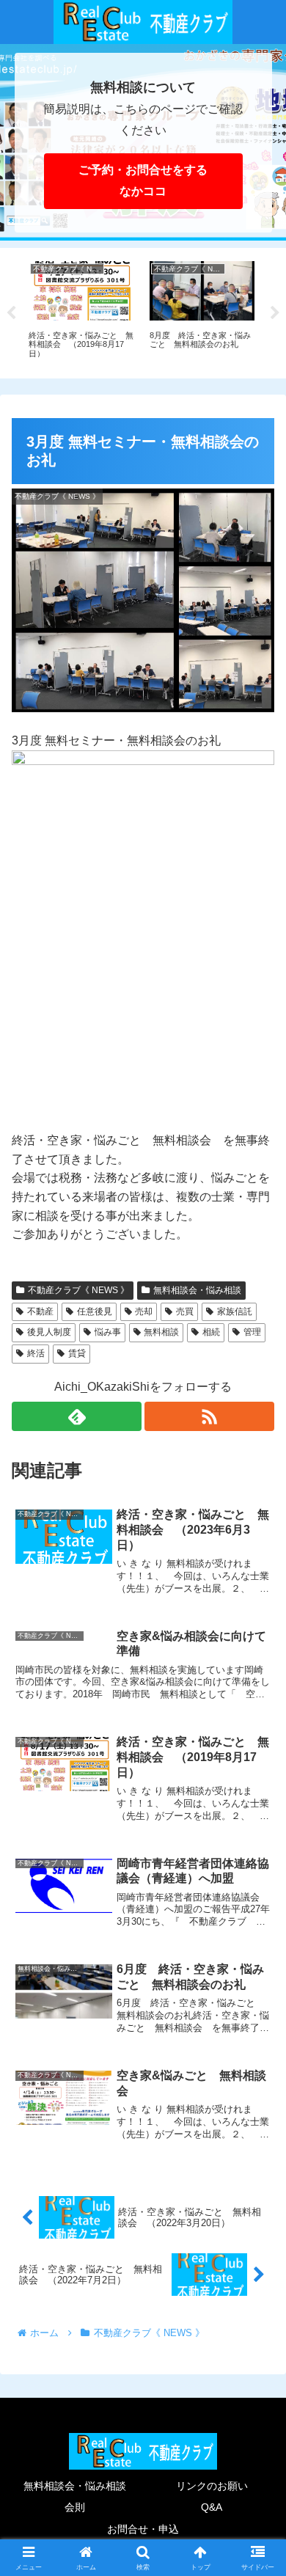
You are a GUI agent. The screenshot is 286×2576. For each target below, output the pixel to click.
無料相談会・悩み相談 (197, 1290)
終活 (36, 1353)
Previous (11, 313)
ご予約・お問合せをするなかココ (143, 180)
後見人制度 (49, 1332)
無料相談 (161, 1332)
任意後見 (95, 1311)
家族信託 (235, 1311)
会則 (75, 2507)
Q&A (212, 2507)
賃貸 (77, 1353)
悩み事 (108, 1332)
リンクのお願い (212, 2486)
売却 (144, 1311)
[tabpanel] (89, 311)
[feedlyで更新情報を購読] (77, 1416)
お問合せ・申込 (143, 2529)
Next (275, 313)
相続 (211, 1332)
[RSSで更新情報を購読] (209, 1416)
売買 (185, 1311)
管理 (252, 1332)
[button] (257, 2048)
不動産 (40, 1311)
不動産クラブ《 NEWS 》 (78, 1290)
